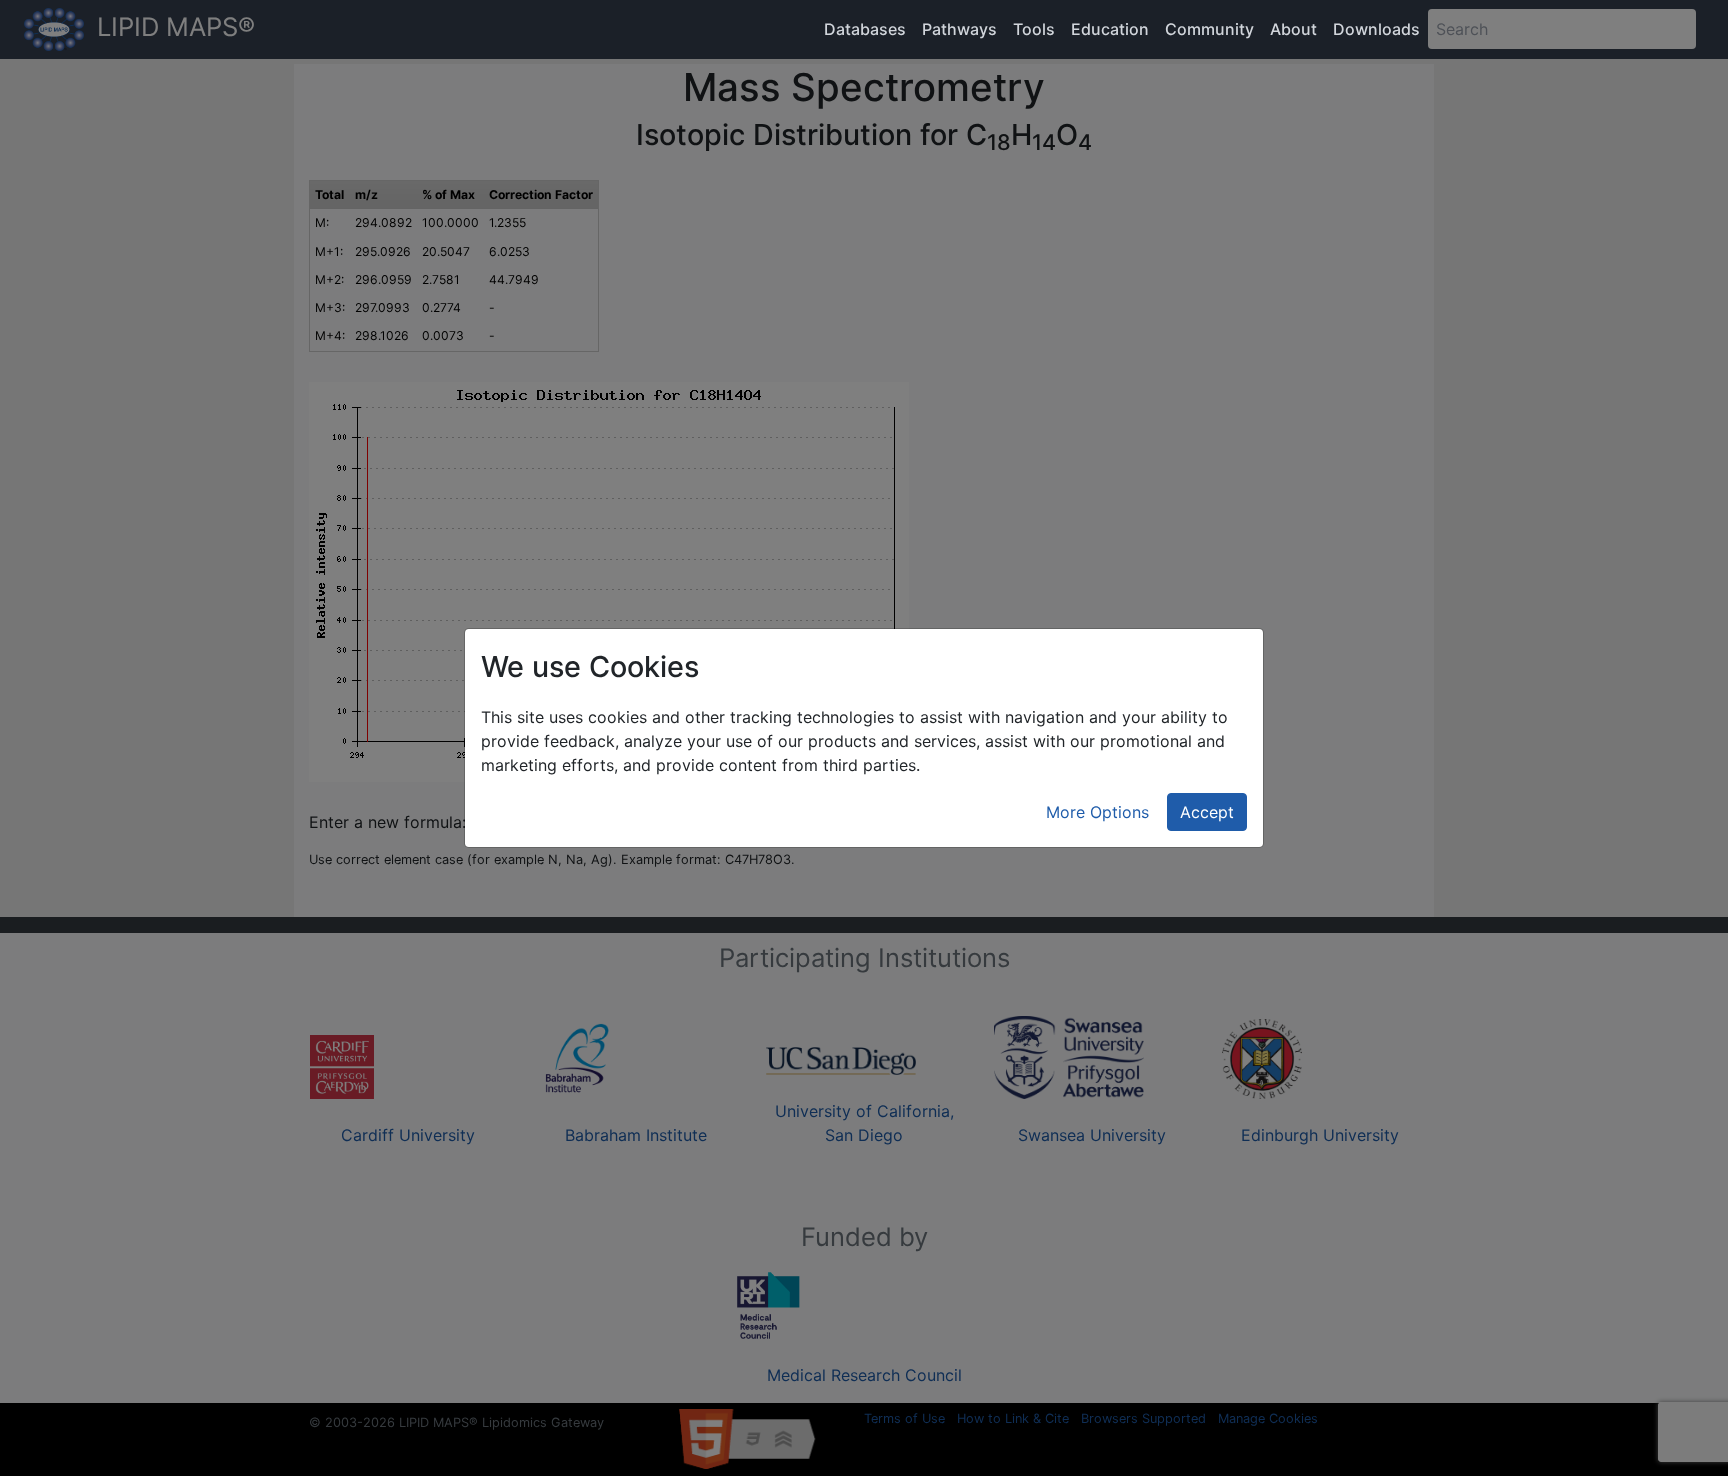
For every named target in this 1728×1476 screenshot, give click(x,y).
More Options (1097, 812)
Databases (865, 29)
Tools (1034, 29)
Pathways (959, 29)
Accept (1207, 812)
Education (1110, 29)
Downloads (1376, 29)
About (1293, 29)
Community (1209, 29)
